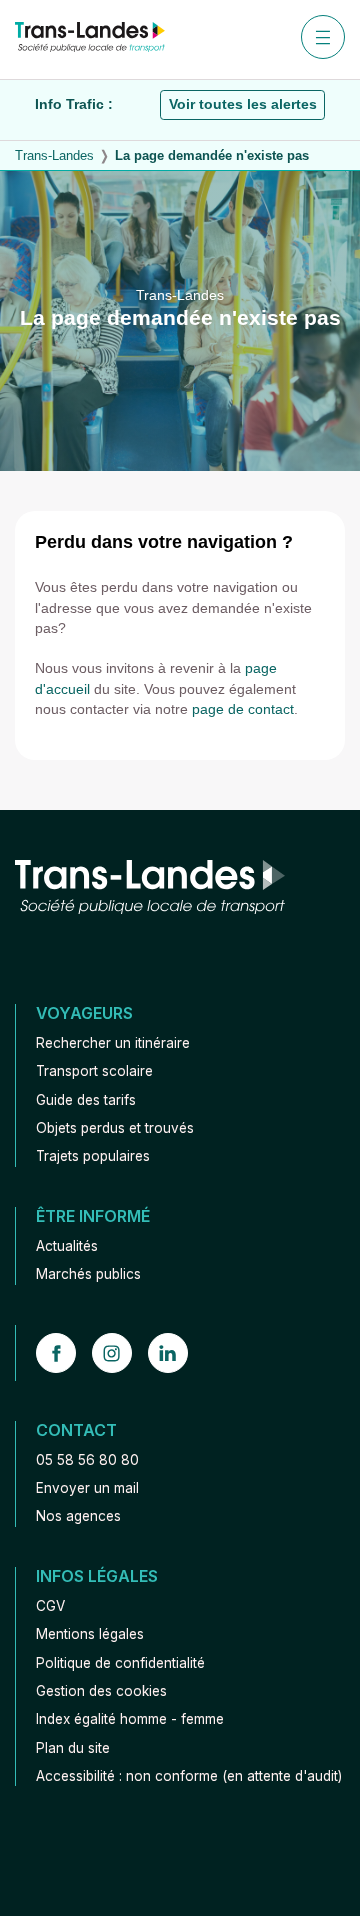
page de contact (243, 709)
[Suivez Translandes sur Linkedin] (176, 1353)
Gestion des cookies (101, 1691)
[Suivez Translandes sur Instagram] (120, 1353)
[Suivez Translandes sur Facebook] (64, 1353)
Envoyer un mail (87, 1488)
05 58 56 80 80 (87, 1460)
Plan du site (73, 1748)
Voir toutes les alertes (243, 104)
